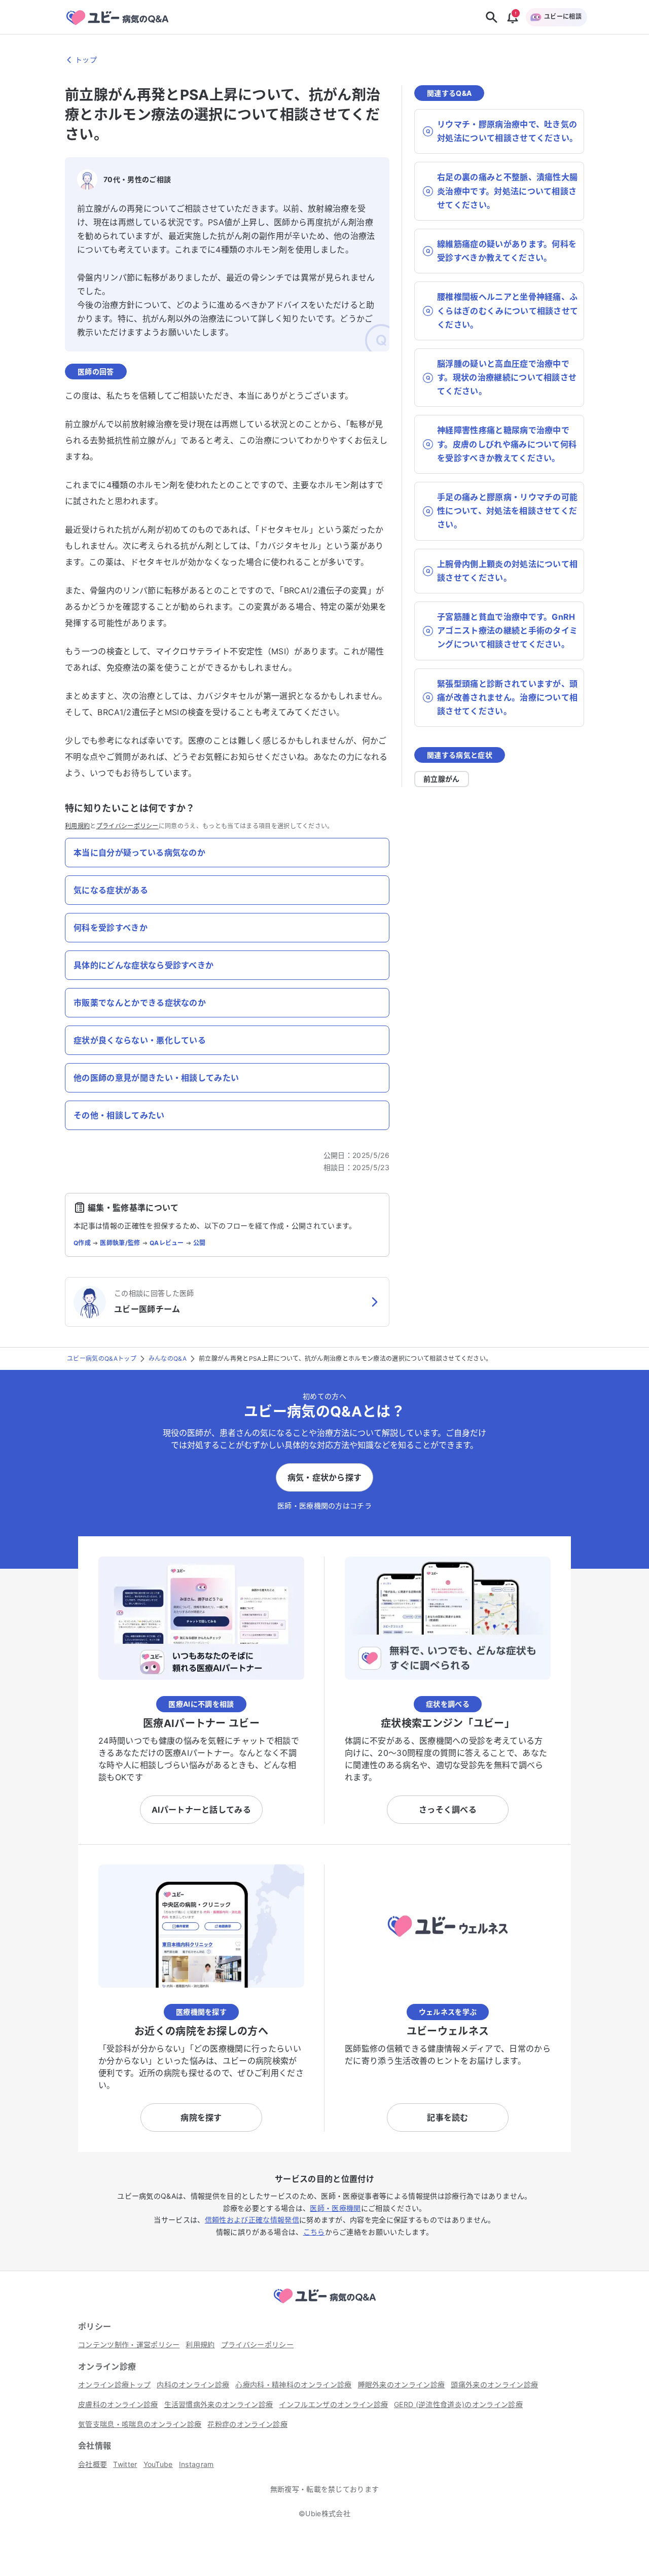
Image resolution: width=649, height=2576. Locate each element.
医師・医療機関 (335, 2208)
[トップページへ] (324, 2305)
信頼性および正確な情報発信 (252, 2220)
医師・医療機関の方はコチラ (324, 1506)
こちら (314, 2232)
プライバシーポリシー (128, 826)
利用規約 (77, 826)
